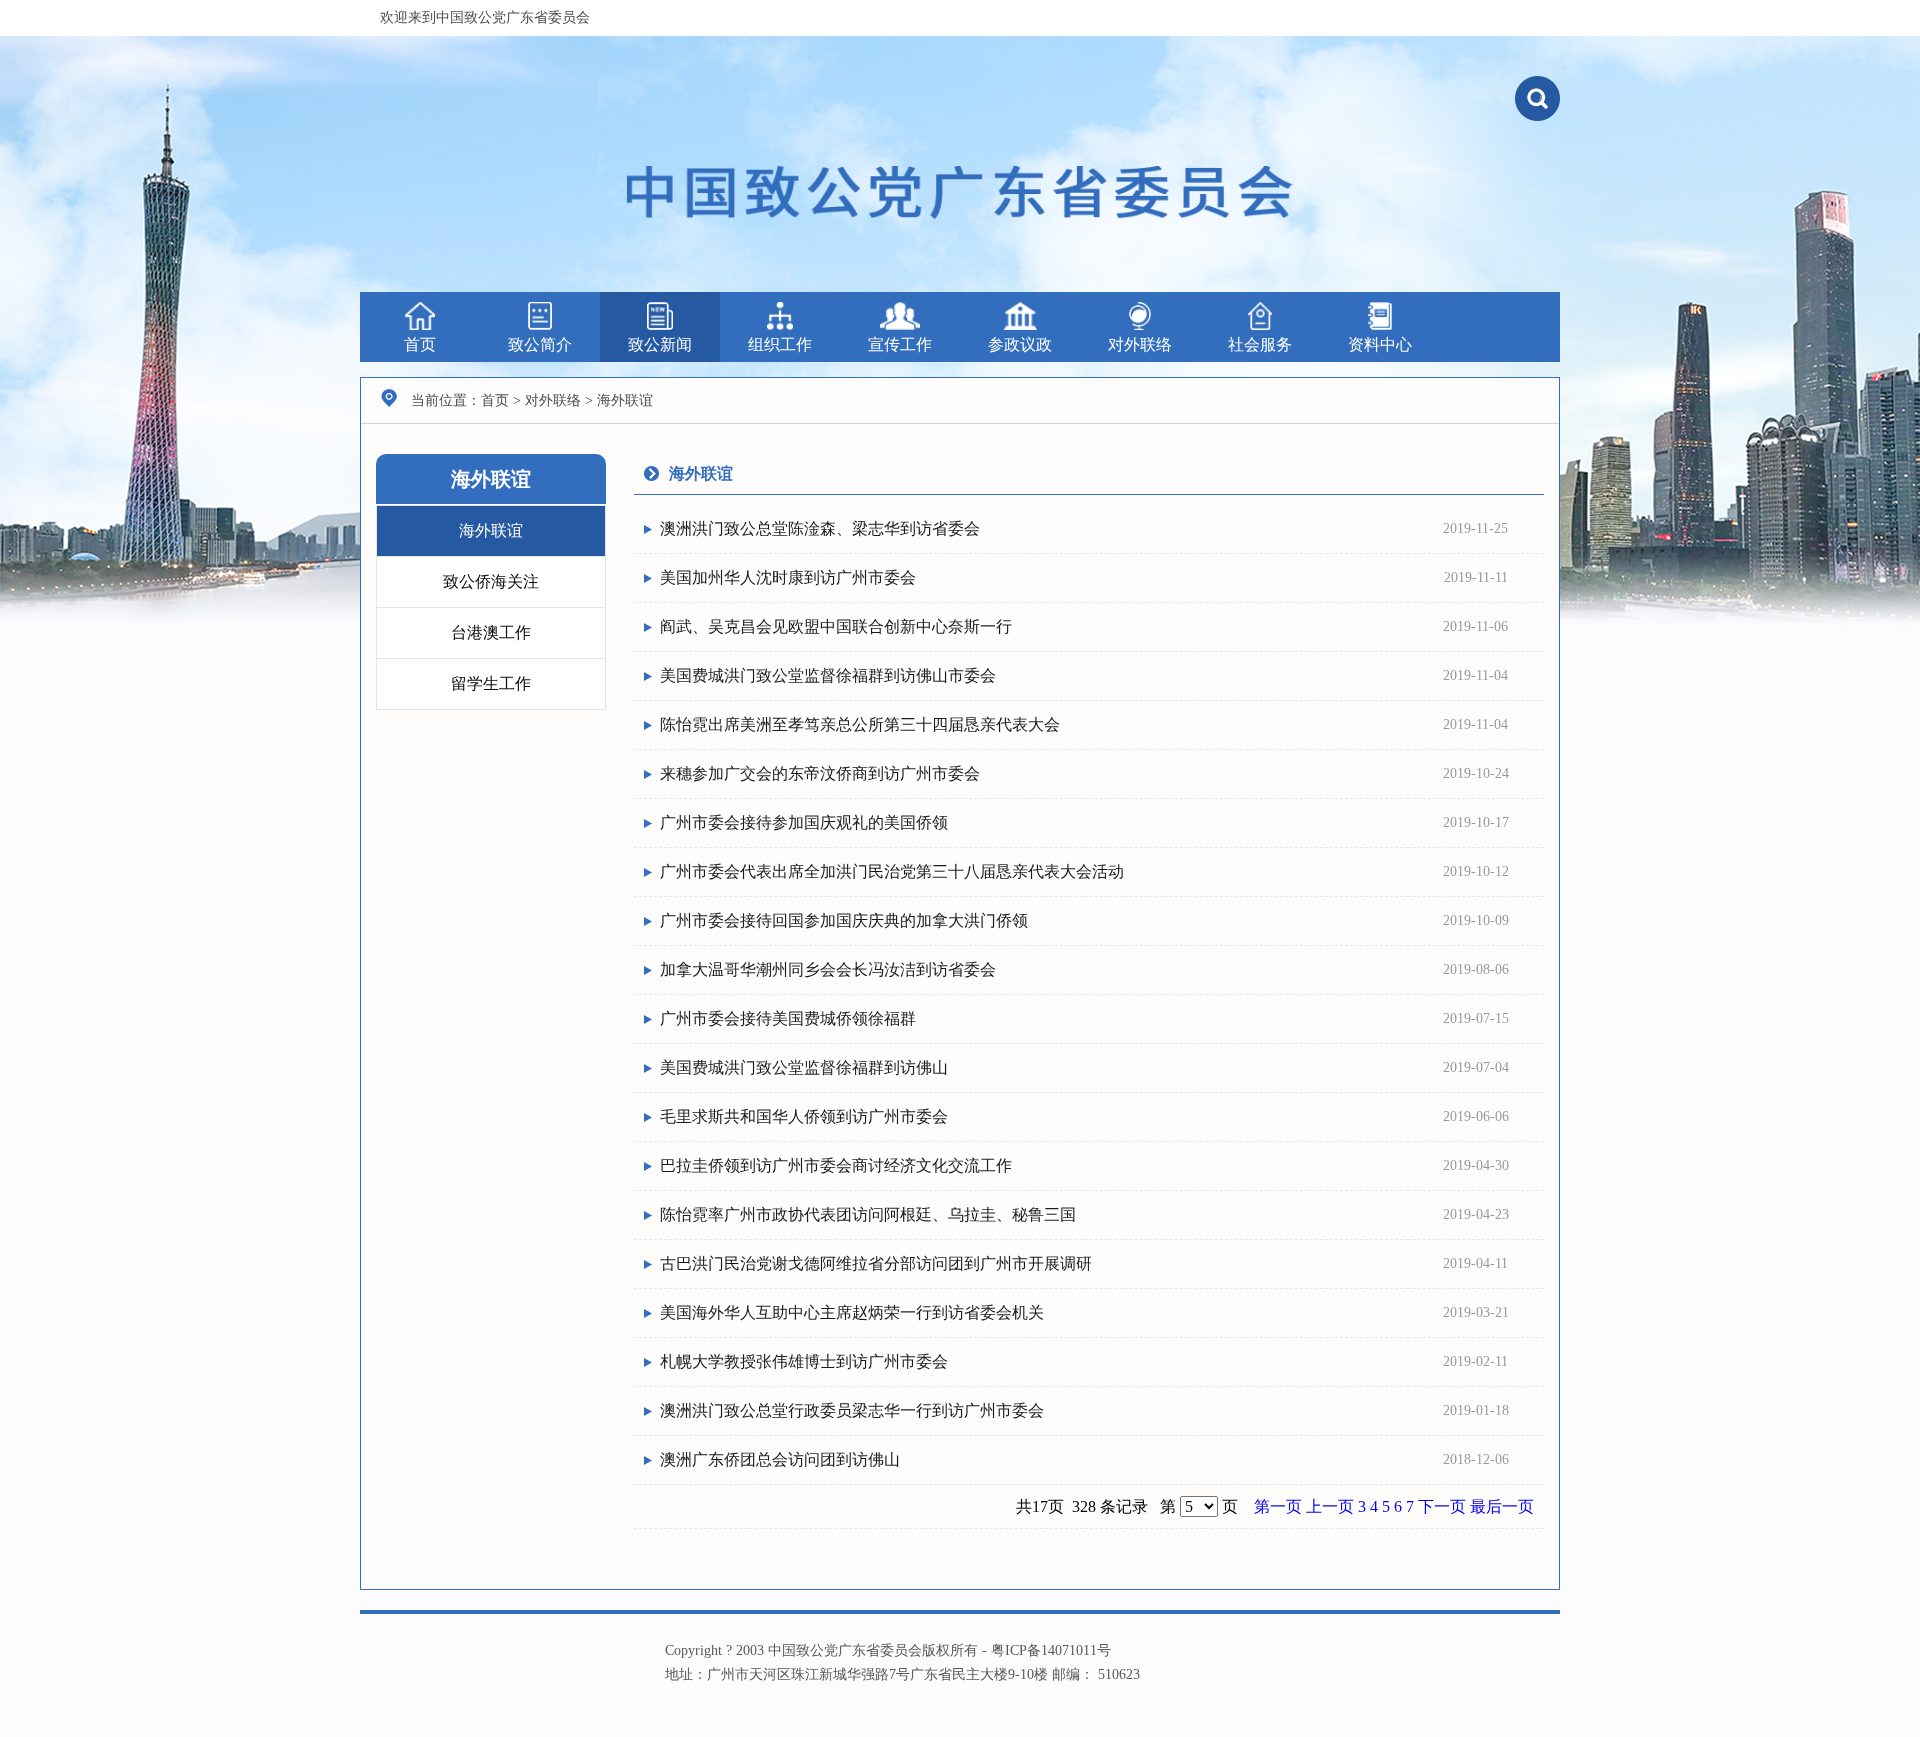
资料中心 (1380, 344)
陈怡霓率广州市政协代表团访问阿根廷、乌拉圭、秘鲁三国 (868, 1214)
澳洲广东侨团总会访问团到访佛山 (780, 1459)
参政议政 (1020, 344)
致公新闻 (660, 344)
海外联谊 (491, 530)
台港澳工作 (491, 632)
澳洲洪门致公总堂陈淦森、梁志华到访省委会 (820, 528)
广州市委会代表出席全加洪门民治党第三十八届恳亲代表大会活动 (892, 871)
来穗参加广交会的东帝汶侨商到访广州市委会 (820, 773)
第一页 (1280, 1506)
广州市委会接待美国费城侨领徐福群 (788, 1018)
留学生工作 (491, 683)
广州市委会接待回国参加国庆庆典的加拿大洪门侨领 (844, 920)
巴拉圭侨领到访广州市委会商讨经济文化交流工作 (836, 1165)
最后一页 (1502, 1506)
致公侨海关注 (491, 581)
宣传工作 (900, 344)
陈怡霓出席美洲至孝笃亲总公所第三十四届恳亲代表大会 (860, 724)
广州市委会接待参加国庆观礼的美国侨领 (804, 822)
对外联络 (1140, 344)
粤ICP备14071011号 (1051, 1650)
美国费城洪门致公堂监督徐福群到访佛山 (804, 1067)
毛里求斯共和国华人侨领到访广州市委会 (804, 1116)
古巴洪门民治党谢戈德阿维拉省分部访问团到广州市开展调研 (876, 1263)
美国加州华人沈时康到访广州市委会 (788, 577)
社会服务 (1260, 344)
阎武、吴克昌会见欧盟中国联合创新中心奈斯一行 (836, 626)
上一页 (1332, 1506)
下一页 (1444, 1506)
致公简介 (540, 344)
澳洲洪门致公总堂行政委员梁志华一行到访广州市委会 (852, 1410)
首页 (420, 344)
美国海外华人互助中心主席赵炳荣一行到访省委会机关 (852, 1312)
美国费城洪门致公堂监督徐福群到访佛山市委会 (828, 675)
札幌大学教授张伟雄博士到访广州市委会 (804, 1361)
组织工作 (780, 344)
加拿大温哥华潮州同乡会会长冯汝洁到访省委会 (828, 969)
